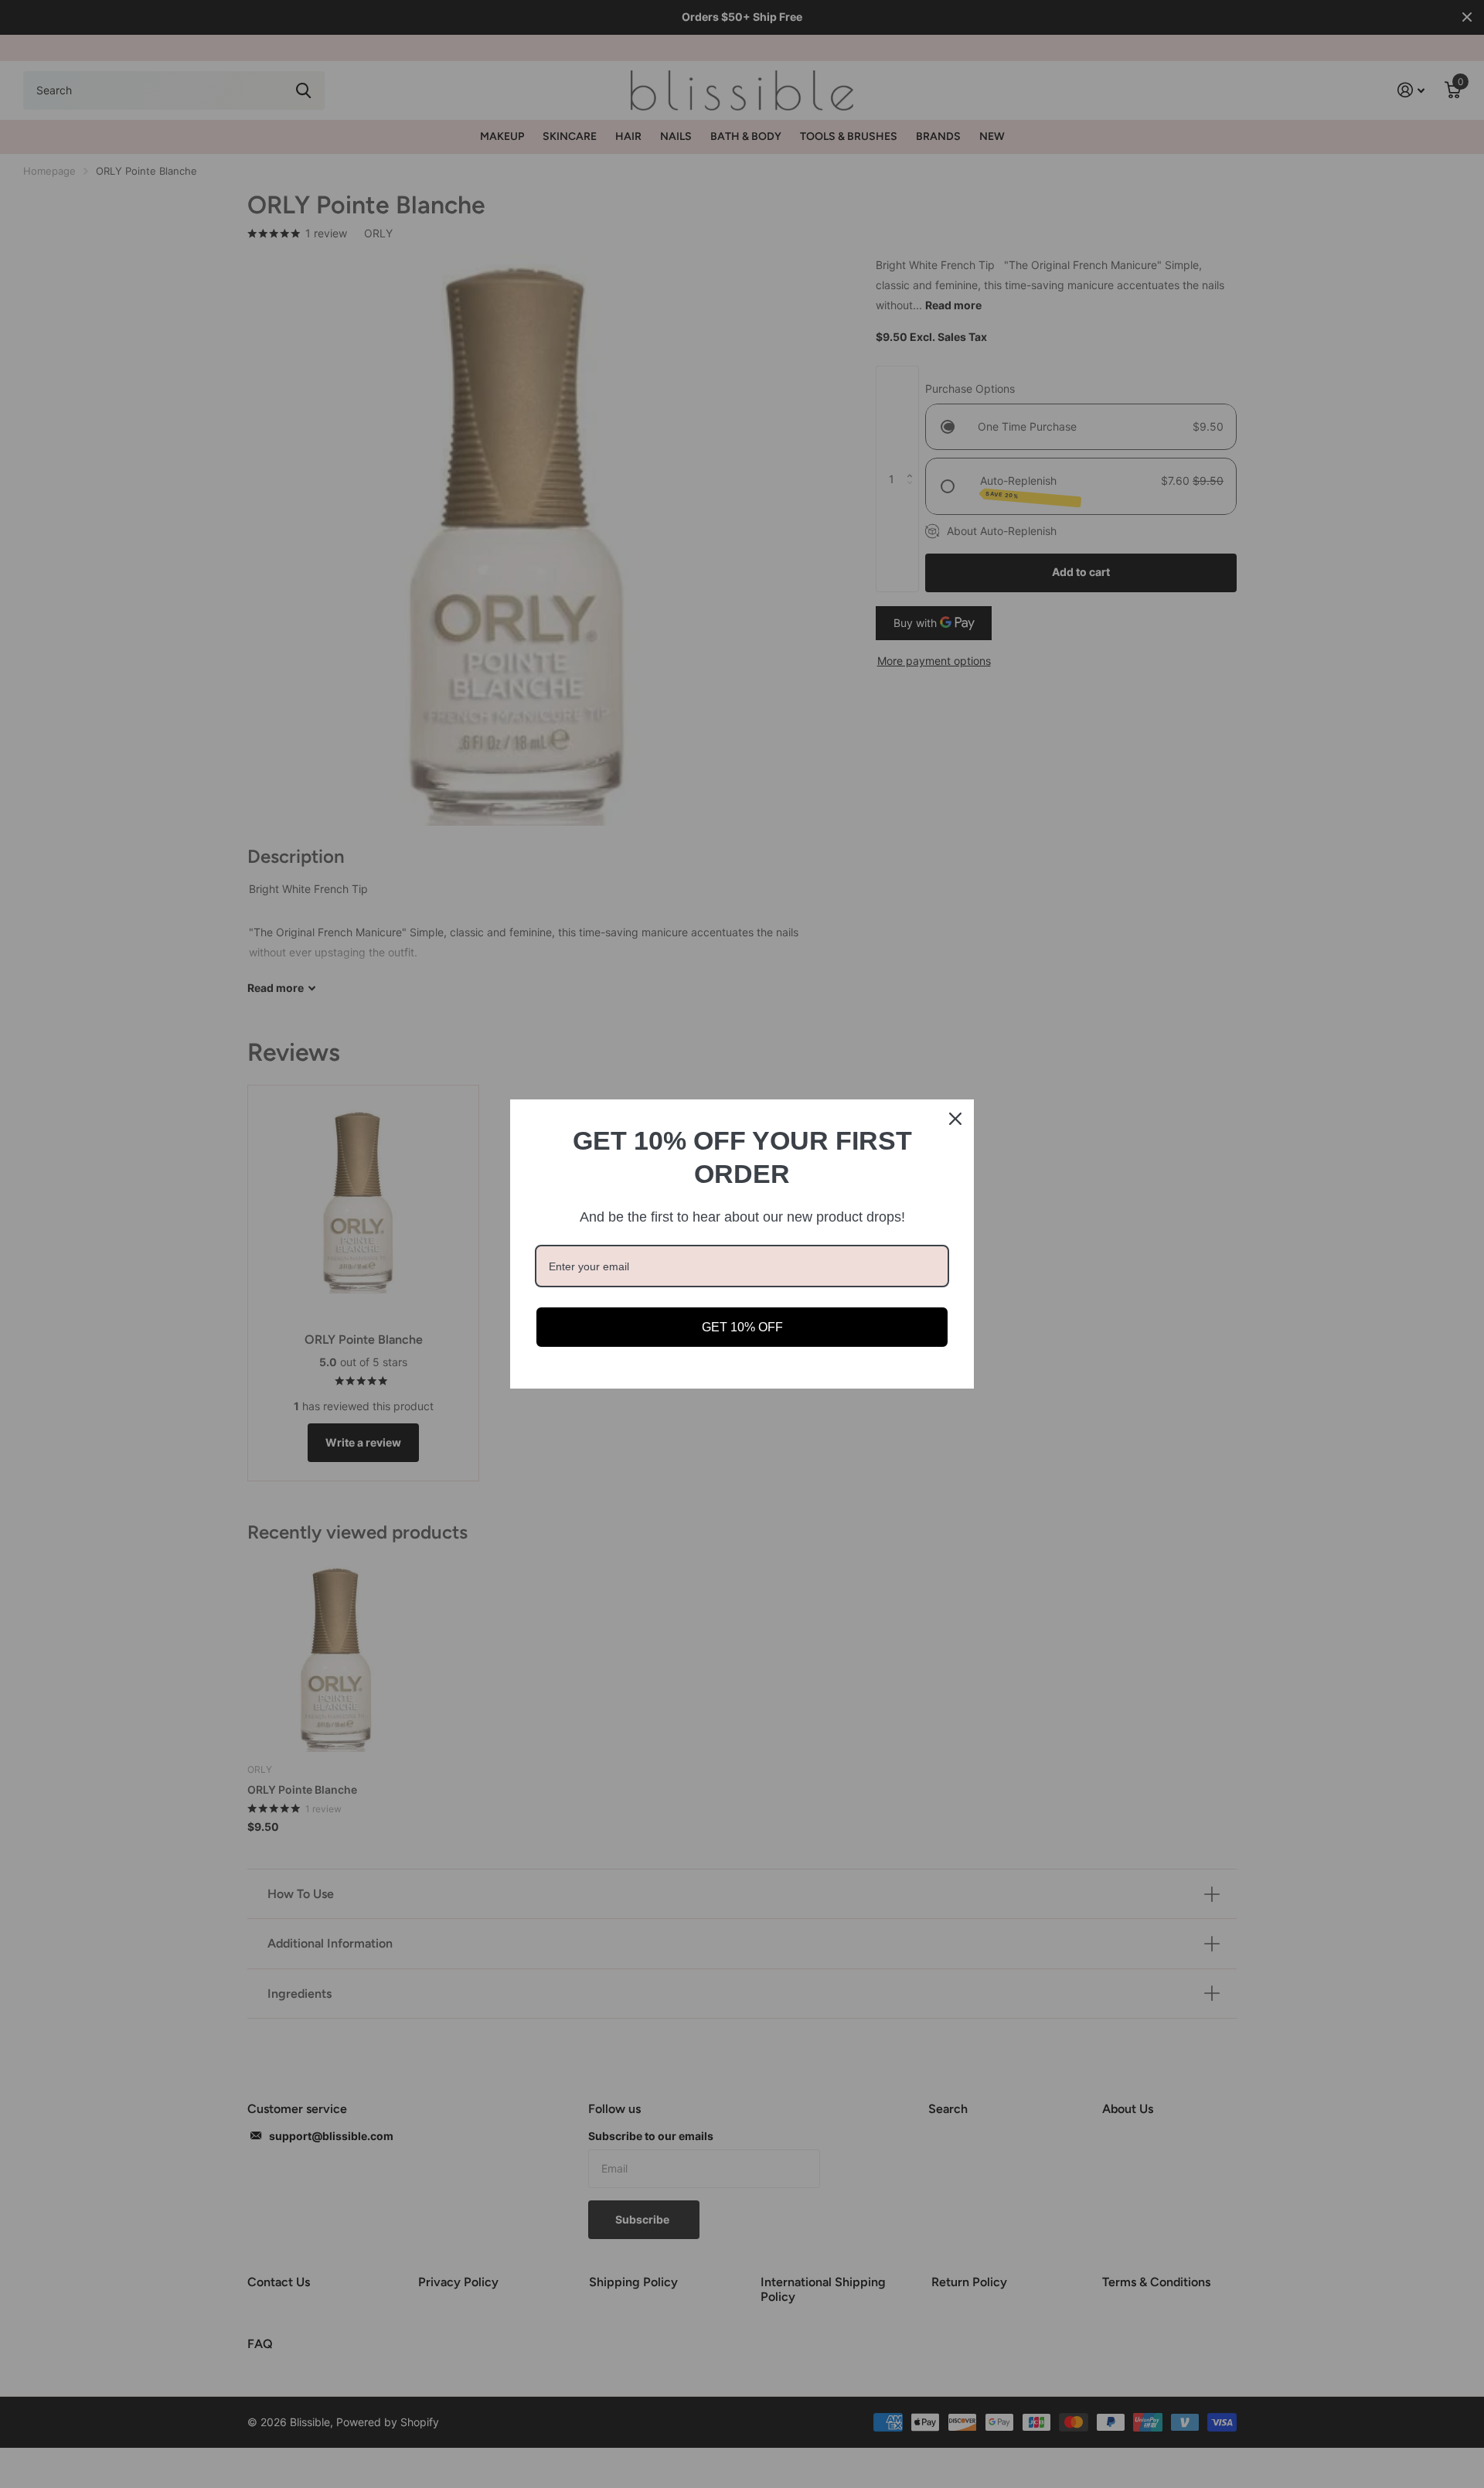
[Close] (955, 1119)
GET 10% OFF (742, 1327)
